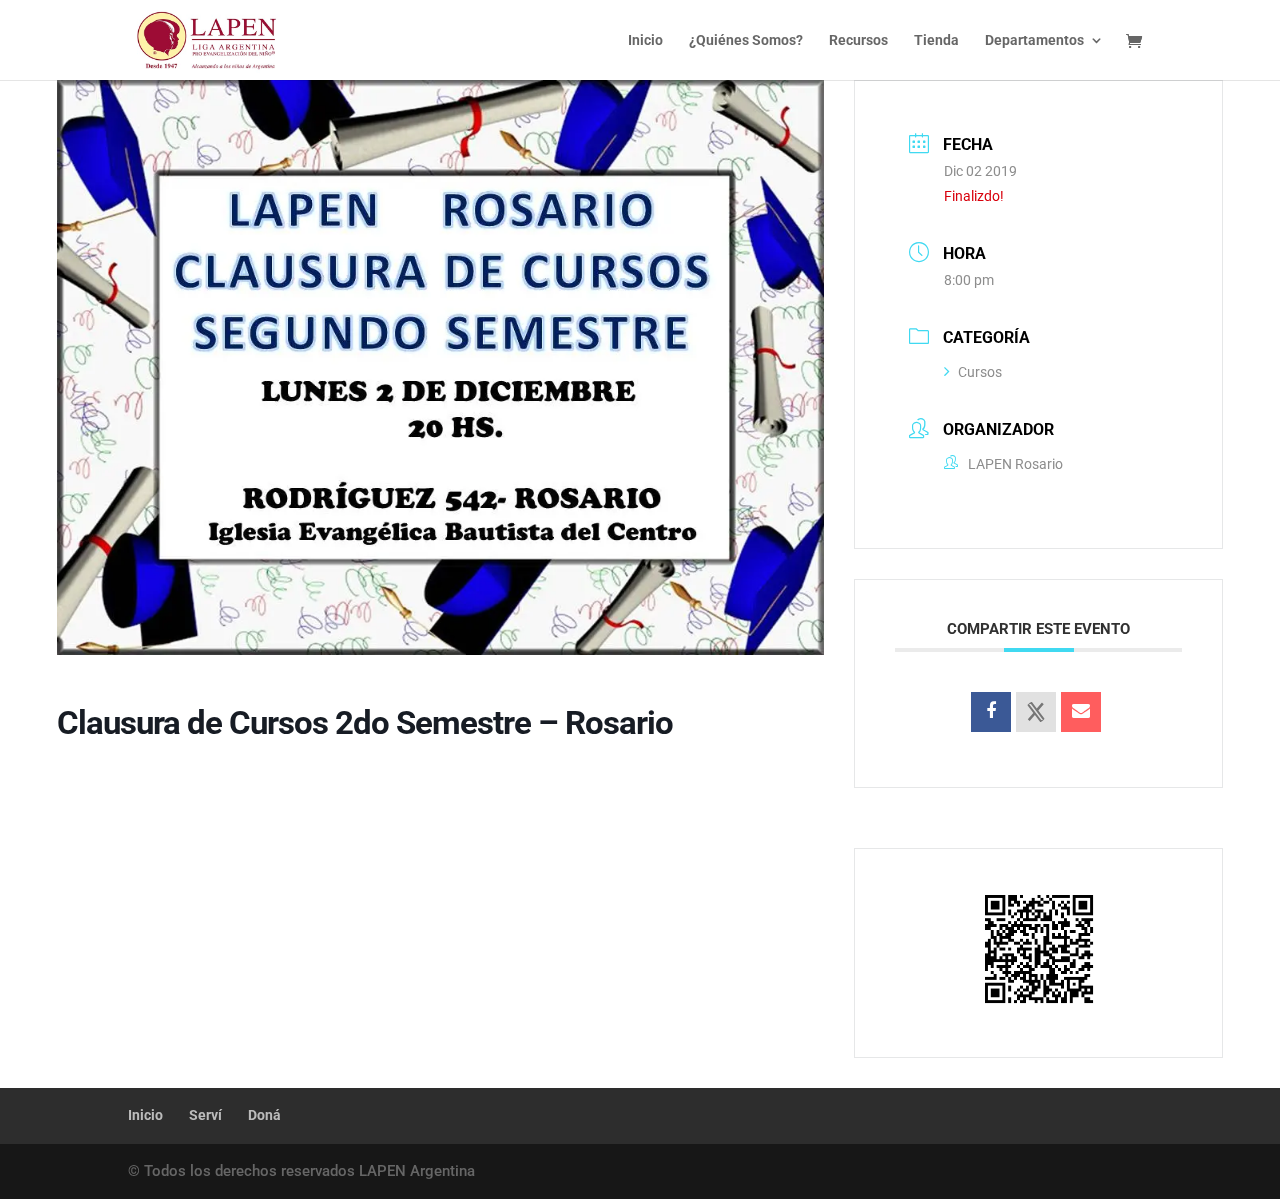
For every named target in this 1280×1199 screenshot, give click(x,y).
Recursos (858, 40)
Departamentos (1034, 40)
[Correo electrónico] (1081, 712)
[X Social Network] (1036, 712)
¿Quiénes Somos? (746, 40)
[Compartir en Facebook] (991, 712)
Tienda (936, 40)
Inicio (645, 40)
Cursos (980, 372)
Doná (264, 1115)
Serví (205, 1115)
